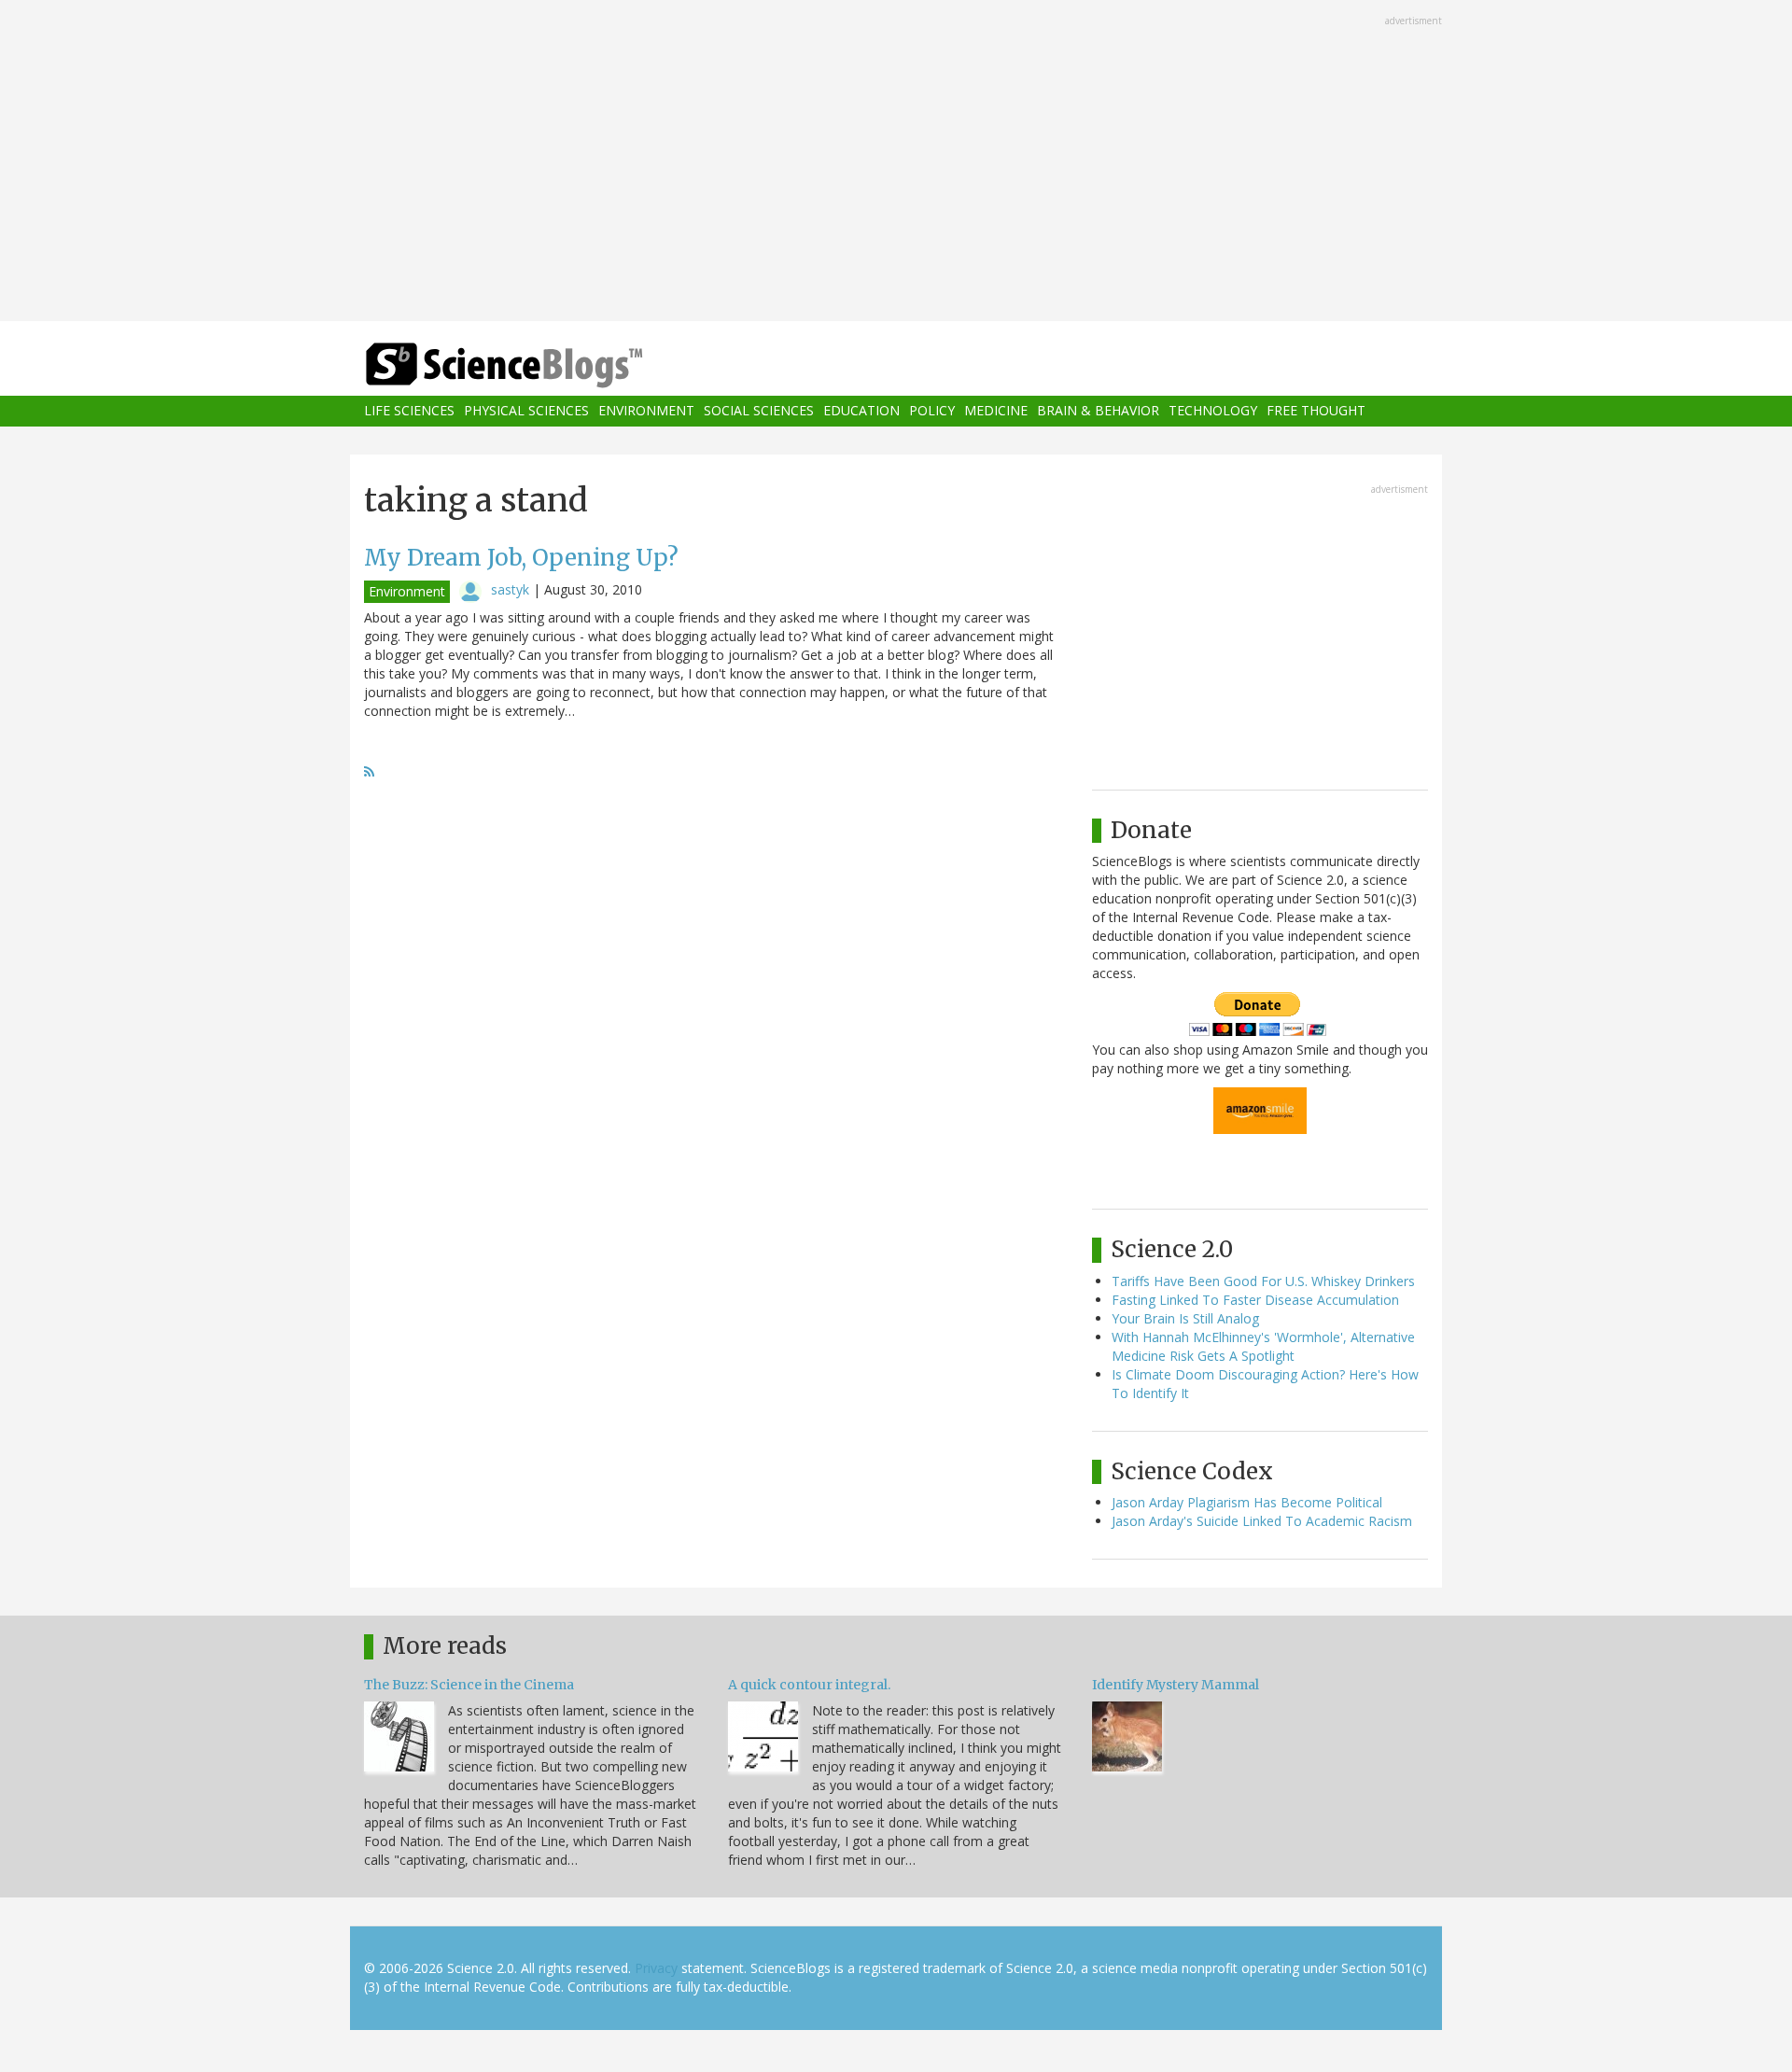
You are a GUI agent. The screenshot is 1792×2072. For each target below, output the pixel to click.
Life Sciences (409, 411)
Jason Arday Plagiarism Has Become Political (1247, 1502)
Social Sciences (759, 411)
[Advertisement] (896, 162)
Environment (646, 411)
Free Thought (1316, 411)
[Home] (541, 365)
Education (861, 411)
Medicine (996, 411)
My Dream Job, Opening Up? (521, 558)
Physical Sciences (526, 411)
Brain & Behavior (1098, 411)
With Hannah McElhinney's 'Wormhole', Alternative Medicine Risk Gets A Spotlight (1263, 1346)
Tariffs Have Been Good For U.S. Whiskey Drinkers (1263, 1281)
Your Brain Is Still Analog (1185, 1318)
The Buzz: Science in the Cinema (469, 1685)
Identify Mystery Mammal (1176, 1685)
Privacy (656, 1968)
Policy (932, 411)
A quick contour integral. (809, 1685)
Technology (1213, 411)
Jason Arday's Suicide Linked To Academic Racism (1262, 1521)
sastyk (510, 589)
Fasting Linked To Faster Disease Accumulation (1255, 1300)
